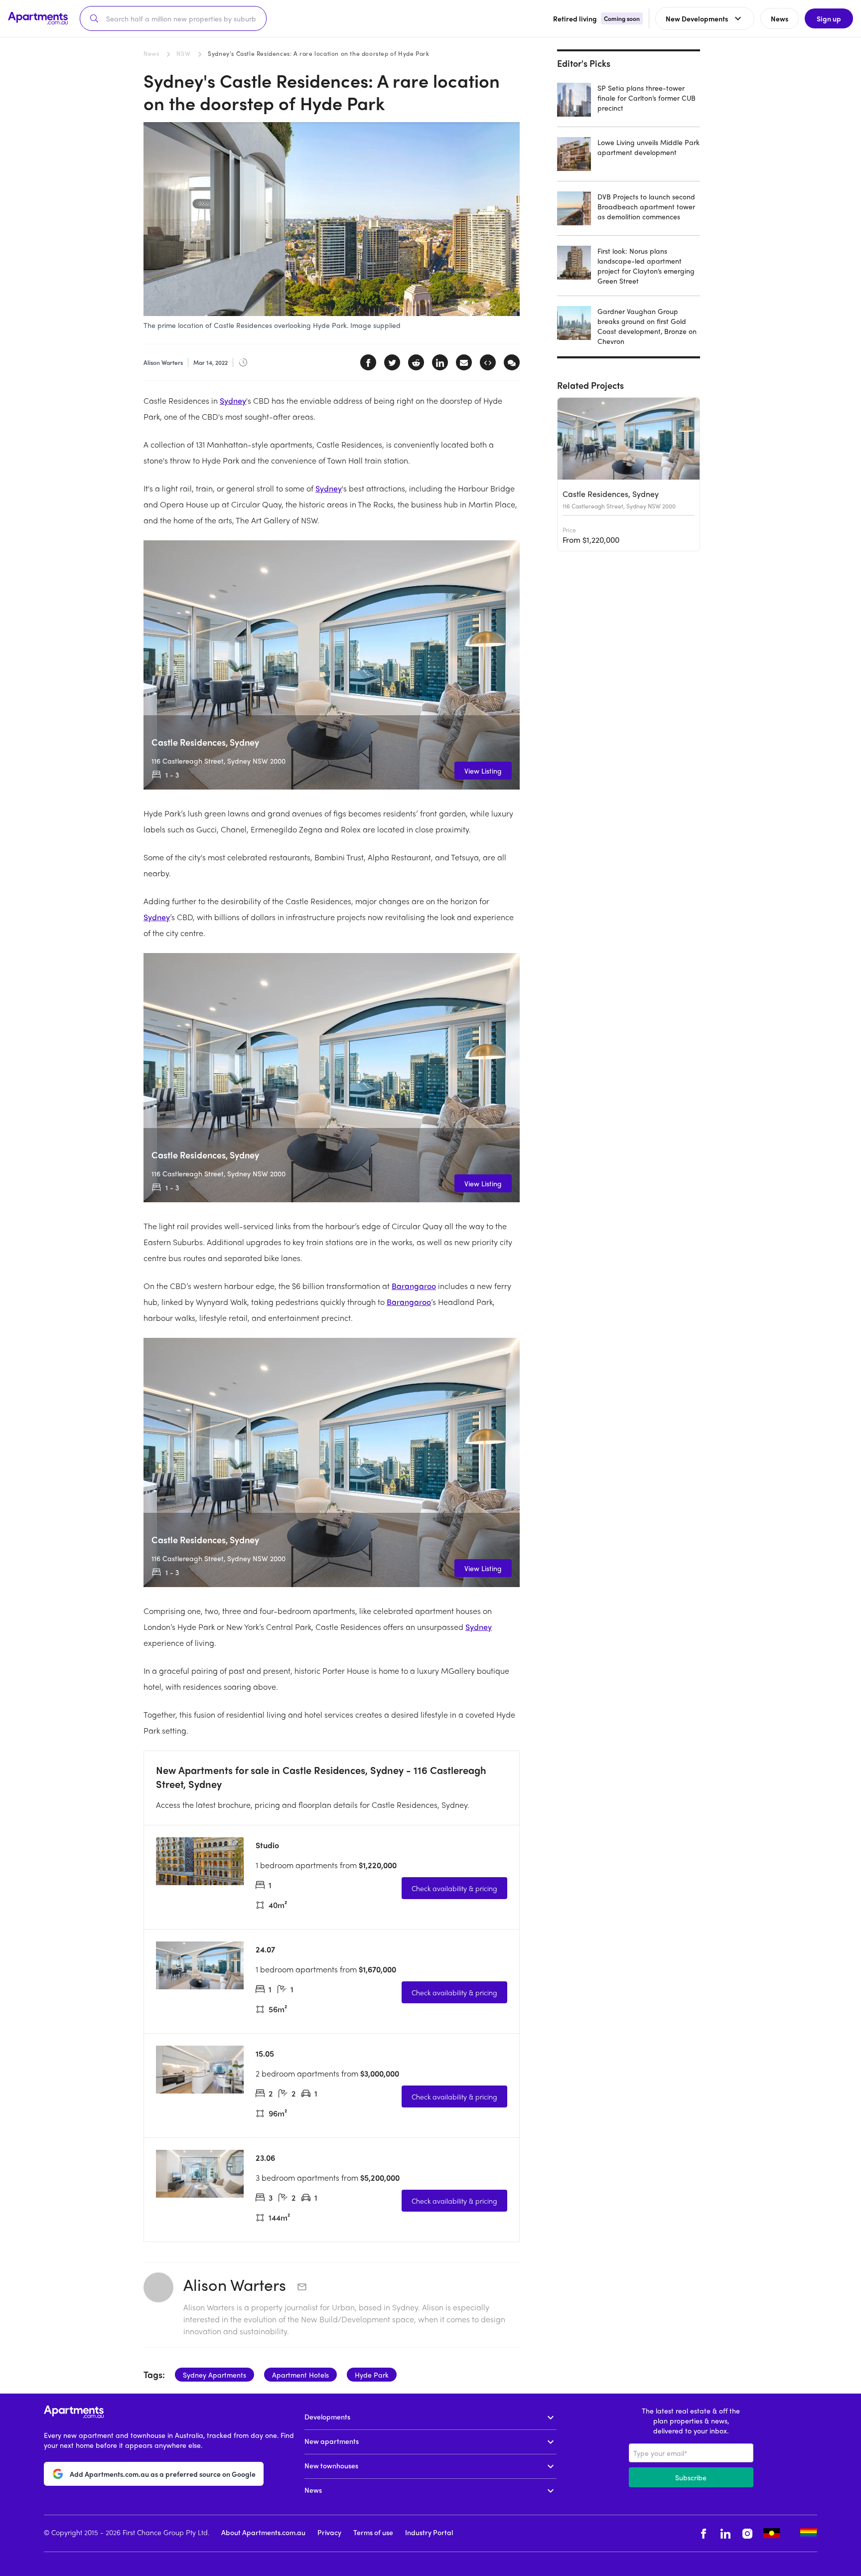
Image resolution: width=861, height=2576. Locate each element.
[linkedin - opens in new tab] (725, 2533)
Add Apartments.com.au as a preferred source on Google (163, 2474)
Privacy (329, 2532)
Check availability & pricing (454, 1888)
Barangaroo (414, 1286)
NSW (183, 53)
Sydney (233, 401)
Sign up (829, 18)
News (151, 53)
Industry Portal (429, 2532)
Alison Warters (237, 2284)
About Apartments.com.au (263, 2532)
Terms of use (373, 2532)
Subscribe (691, 2477)
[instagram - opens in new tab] (747, 2533)
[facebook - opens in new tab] (704, 2533)
